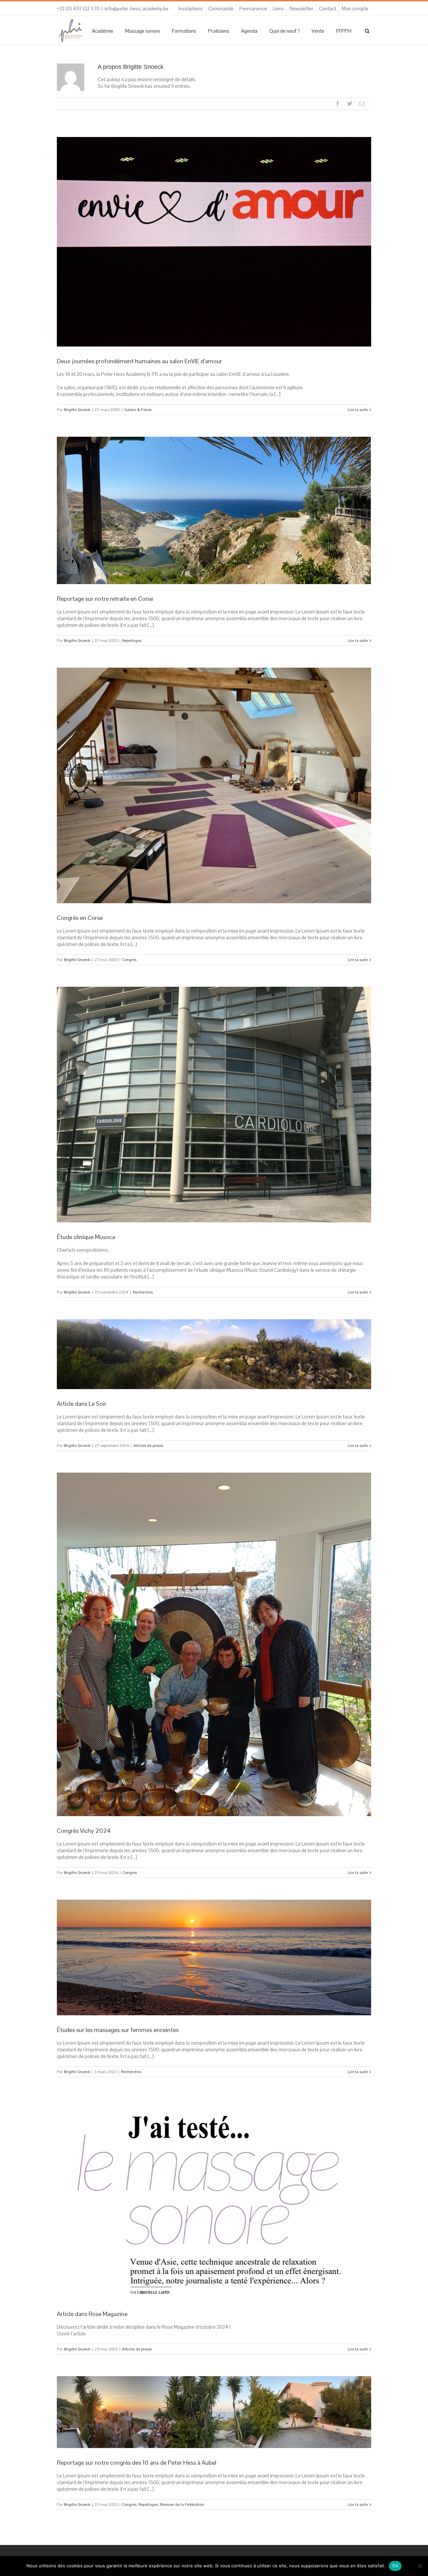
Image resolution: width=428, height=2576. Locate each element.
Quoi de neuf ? (285, 31)
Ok (395, 2566)
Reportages (132, 641)
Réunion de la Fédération (182, 2504)
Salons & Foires (138, 410)
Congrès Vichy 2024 (84, 1831)
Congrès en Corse (80, 918)
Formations (184, 31)
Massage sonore (143, 31)
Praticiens (219, 31)
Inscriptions (191, 9)
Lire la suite (358, 410)
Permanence (253, 9)
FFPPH (344, 31)
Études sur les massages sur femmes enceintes (118, 2030)
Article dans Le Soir (82, 1404)
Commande (221, 9)
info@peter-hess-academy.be (137, 9)
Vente (318, 31)
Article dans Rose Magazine (92, 2314)
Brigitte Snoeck (77, 410)
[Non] (420, 2566)
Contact (328, 9)
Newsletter (301, 9)
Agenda (249, 31)
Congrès (129, 960)
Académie (103, 31)
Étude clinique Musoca (86, 1237)
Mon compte (355, 9)
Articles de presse (148, 1446)
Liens (278, 9)
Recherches (143, 1292)
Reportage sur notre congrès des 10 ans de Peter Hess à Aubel (137, 2463)
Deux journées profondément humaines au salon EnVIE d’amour (139, 361)
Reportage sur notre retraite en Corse (105, 599)
